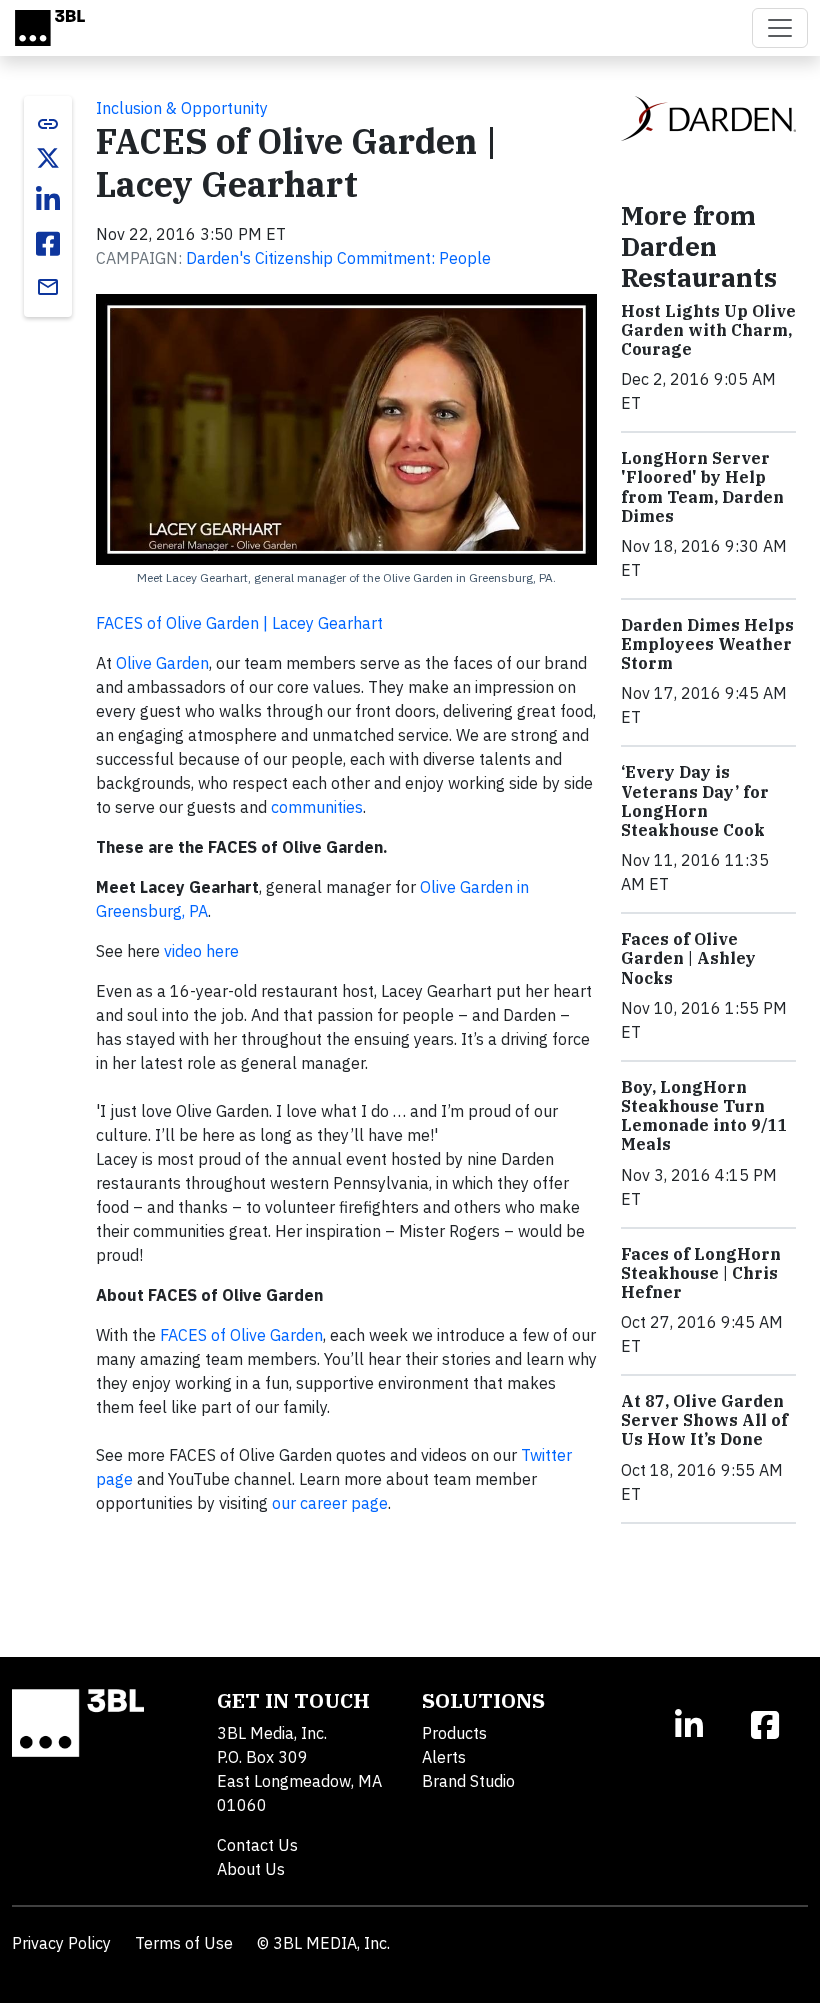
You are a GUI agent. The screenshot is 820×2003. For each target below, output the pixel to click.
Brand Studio (468, 1781)
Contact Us (257, 1845)
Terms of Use (184, 1943)
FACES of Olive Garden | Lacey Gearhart (239, 623)
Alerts (444, 1757)
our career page (330, 1503)
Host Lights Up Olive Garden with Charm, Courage (708, 330)
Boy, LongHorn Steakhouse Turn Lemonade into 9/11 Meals (704, 1116)
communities (317, 807)
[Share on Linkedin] (48, 200)
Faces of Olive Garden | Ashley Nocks (688, 958)
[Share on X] (48, 158)
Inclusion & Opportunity (182, 108)
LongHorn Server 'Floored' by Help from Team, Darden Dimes (702, 487)
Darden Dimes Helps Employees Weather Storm (707, 644)
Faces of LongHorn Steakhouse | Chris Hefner (701, 1273)
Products (454, 1733)
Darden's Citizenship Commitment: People (338, 258)
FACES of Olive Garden (241, 1335)
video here (201, 951)
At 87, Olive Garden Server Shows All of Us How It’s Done (704, 1420)
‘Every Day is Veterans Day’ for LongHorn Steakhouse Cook (695, 801)
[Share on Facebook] (48, 244)
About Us (251, 1869)
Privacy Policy (61, 1943)
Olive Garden (162, 663)
